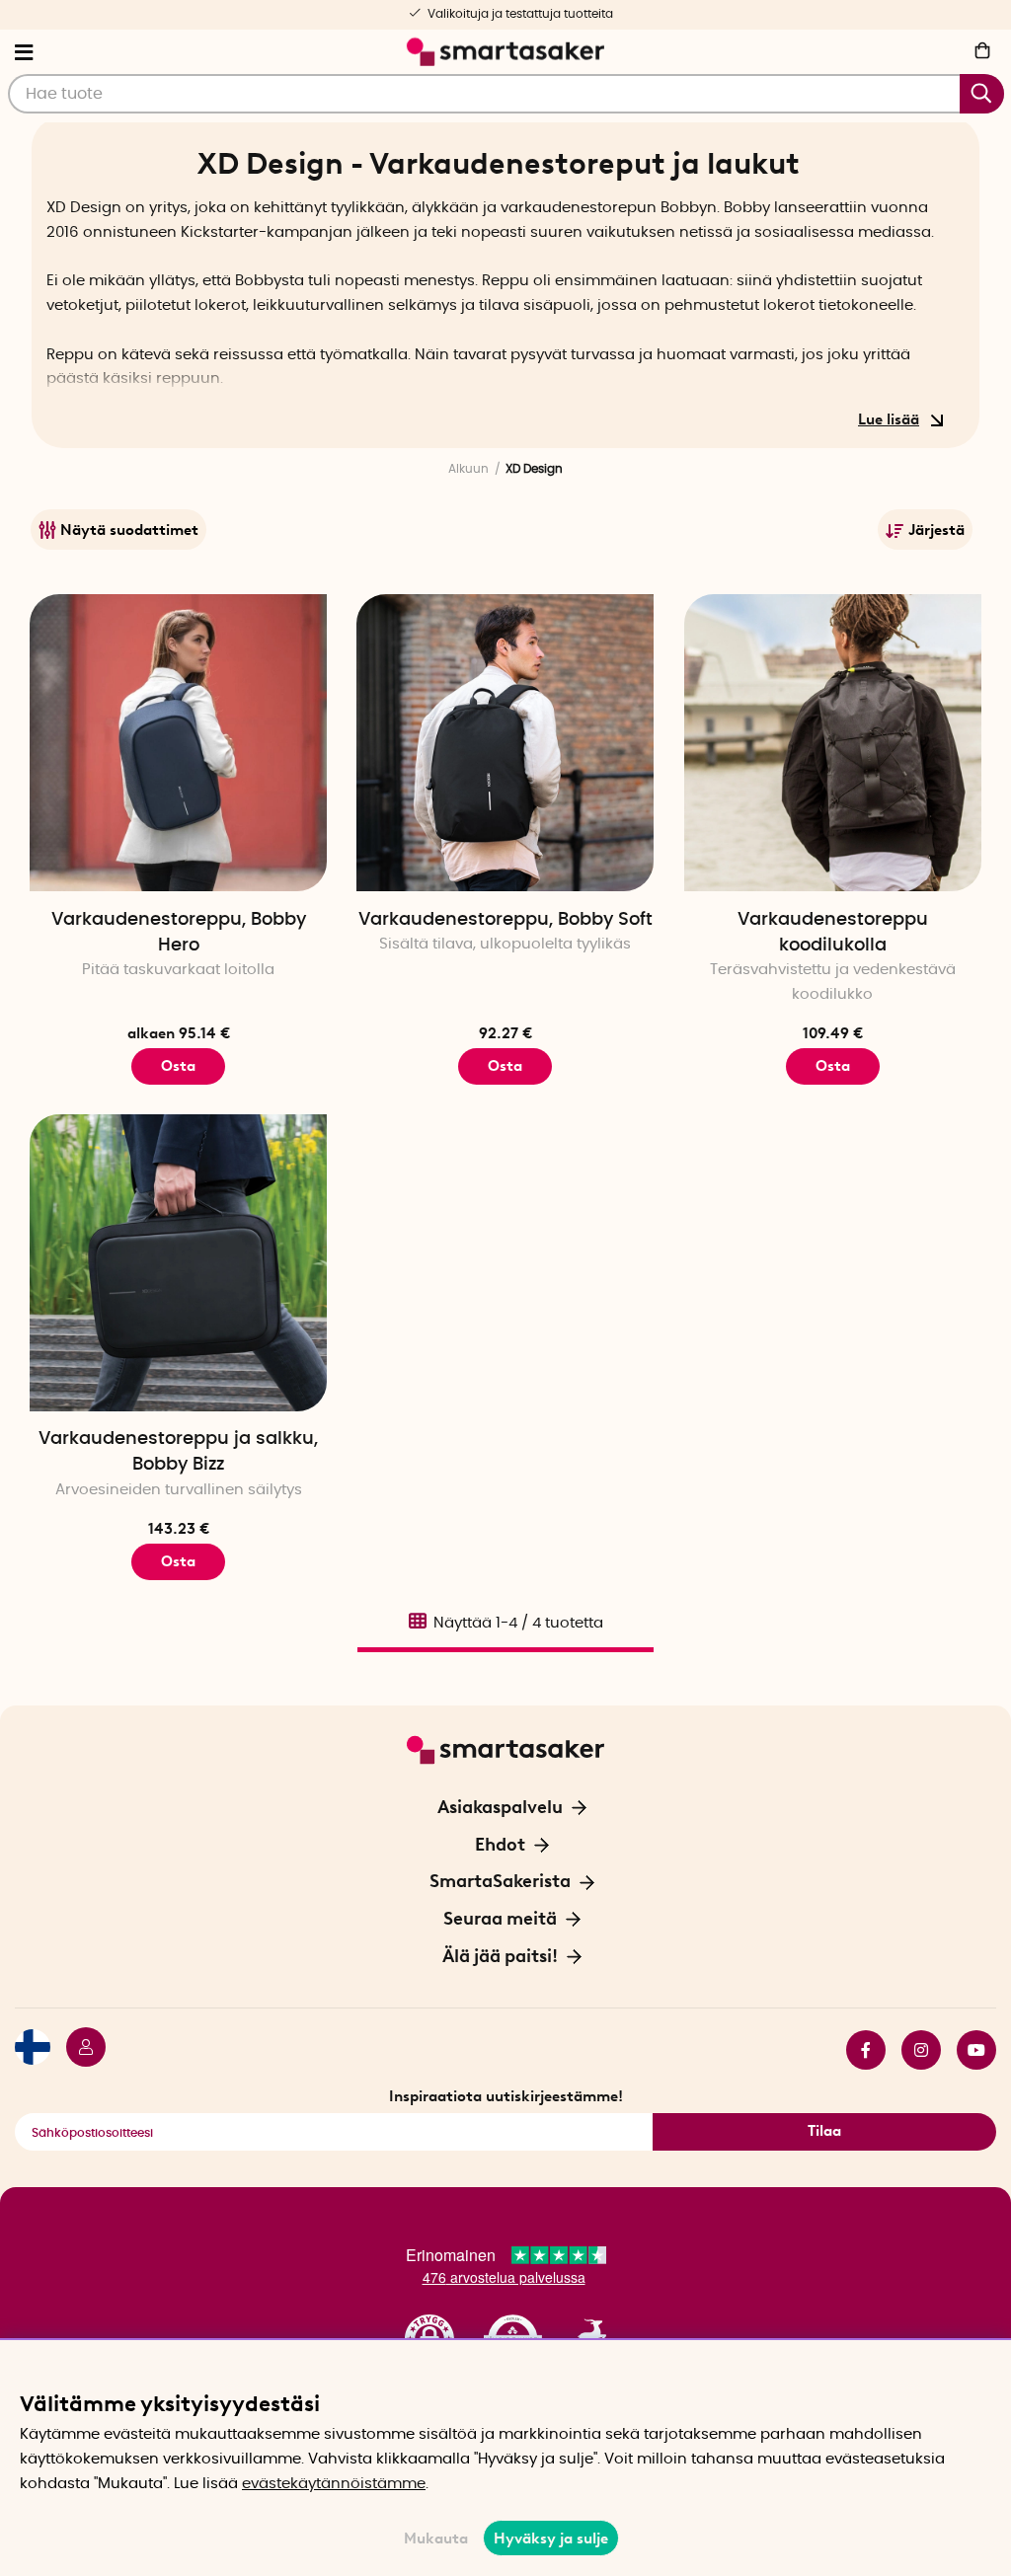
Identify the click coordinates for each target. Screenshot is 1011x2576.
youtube (969, 2050)
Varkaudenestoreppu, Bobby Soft (505, 920)
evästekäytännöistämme (334, 2484)
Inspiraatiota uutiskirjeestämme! (506, 2096)
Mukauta (436, 2538)
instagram (913, 2050)
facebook (858, 2050)
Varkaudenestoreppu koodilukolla (833, 933)
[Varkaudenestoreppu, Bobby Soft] (505, 743)
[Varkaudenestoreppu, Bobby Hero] (178, 743)
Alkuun (468, 469)
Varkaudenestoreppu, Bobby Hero (179, 933)
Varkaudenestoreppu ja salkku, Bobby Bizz (178, 1452)
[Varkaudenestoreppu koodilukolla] (833, 743)
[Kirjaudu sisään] (78, 2050)
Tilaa (824, 2131)
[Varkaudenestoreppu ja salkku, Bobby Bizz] (178, 1263)
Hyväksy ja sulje (551, 2538)
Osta (178, 1066)
